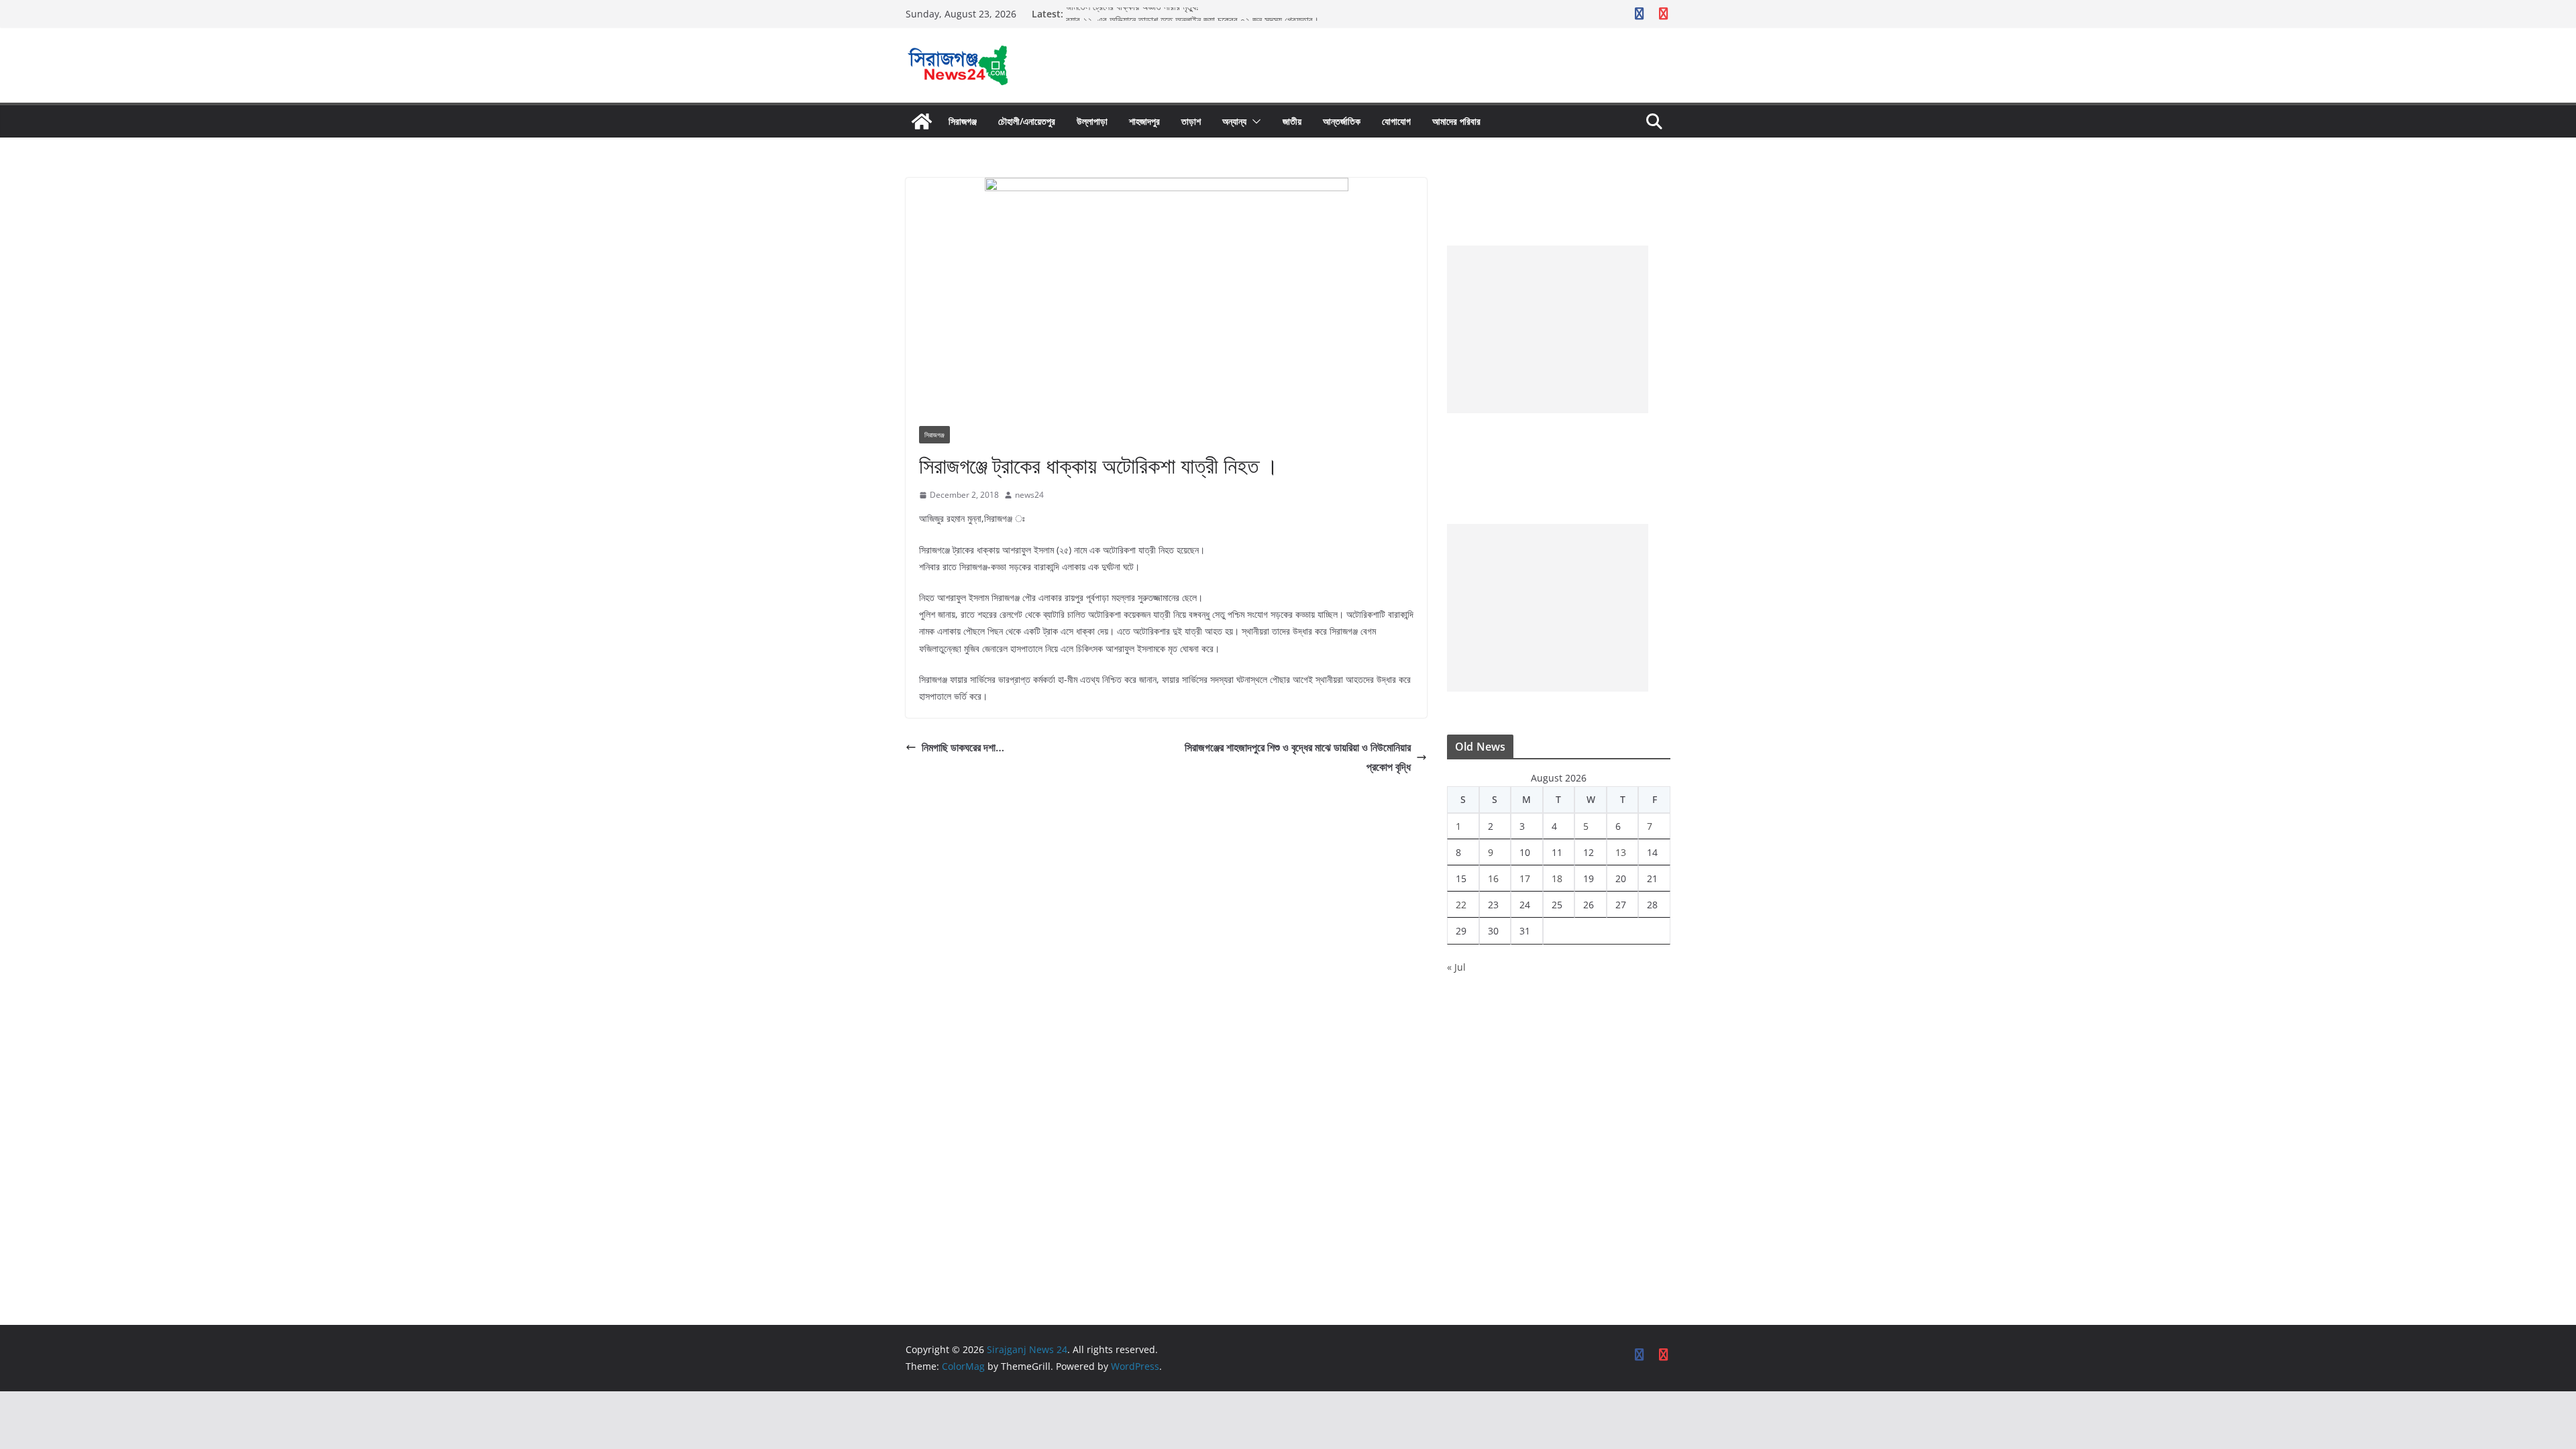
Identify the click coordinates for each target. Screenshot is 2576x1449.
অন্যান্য (1234, 121)
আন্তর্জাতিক (1342, 121)
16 (1493, 878)
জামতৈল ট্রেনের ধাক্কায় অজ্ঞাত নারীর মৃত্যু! (1135, 14)
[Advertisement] (1548, 329)
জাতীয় (1292, 121)
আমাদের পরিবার (1456, 121)
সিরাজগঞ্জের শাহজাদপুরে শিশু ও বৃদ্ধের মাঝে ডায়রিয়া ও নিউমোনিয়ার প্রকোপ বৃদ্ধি (1298, 757)
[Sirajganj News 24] (922, 121)
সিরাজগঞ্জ (963, 121)
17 (1525, 878)
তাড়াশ (1191, 121)
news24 (1029, 495)
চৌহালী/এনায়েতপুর (1027, 121)
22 (1461, 905)
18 (1557, 878)
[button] (1254, 121)
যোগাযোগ (1396, 121)
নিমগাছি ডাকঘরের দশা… (963, 747)
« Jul (1456, 967)
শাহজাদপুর (1144, 121)
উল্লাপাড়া (1092, 121)
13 (1621, 852)
